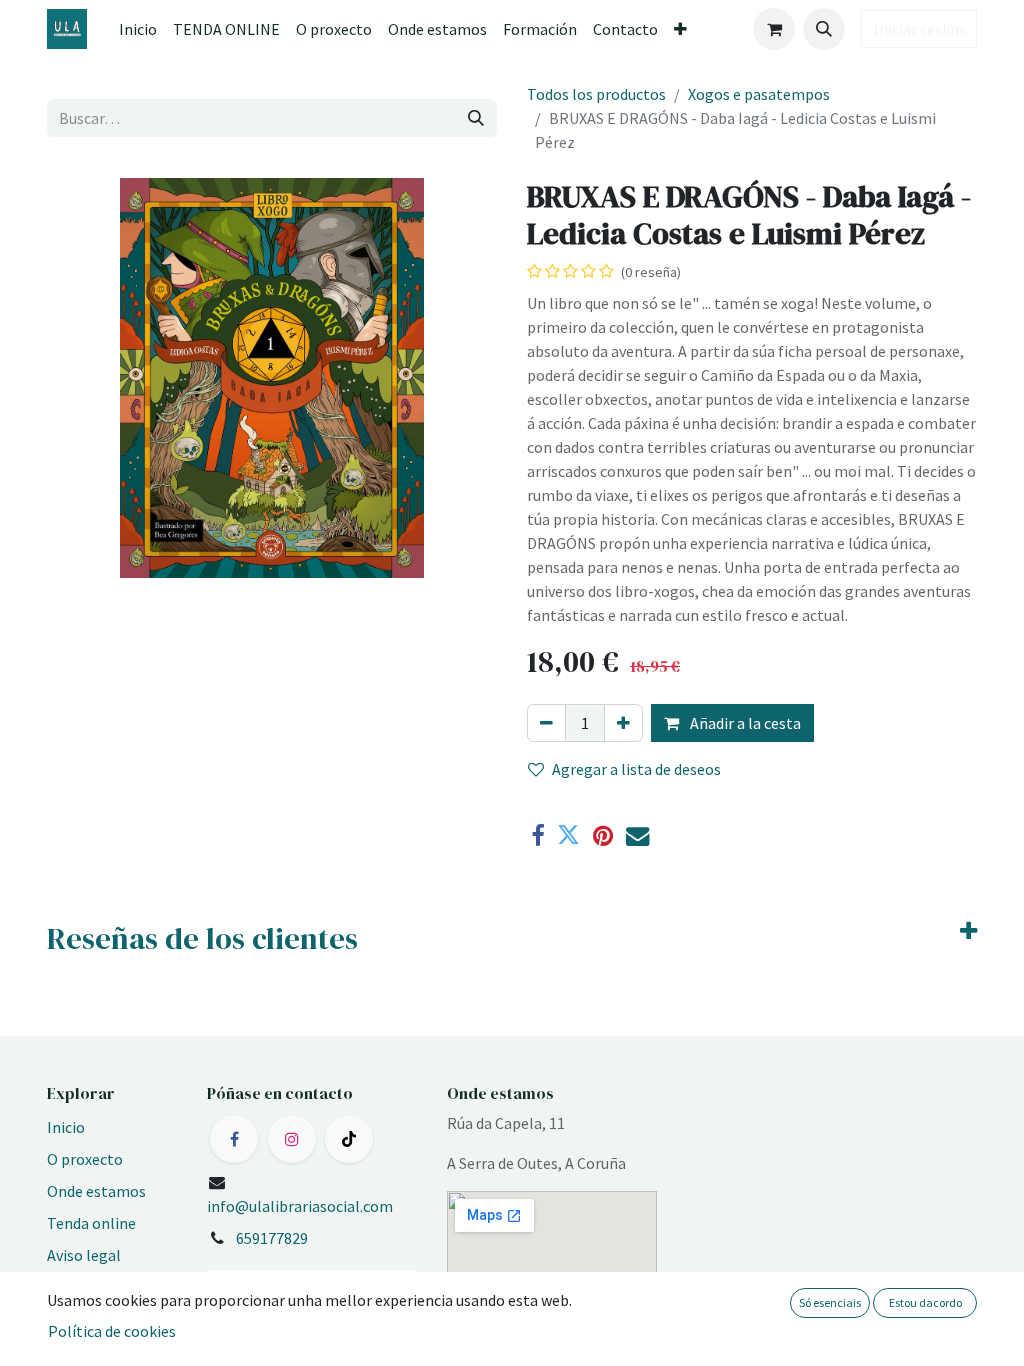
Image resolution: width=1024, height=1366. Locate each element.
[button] (824, 29)
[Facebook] (537, 835)
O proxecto (85, 1159)
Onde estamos (96, 1191)
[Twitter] (568, 835)
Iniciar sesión (919, 29)
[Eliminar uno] (546, 723)
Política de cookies (112, 1331)
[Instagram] (292, 1139)
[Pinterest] (603, 835)
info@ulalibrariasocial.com (300, 1206)
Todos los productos (596, 94)
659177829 (272, 1238)
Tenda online (91, 1223)
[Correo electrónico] (637, 835)
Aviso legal (84, 1255)
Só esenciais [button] (830, 1302)
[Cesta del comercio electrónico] (774, 29)
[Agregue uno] (623, 723)
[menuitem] (138, 29)
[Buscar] (476, 118)
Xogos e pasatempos (759, 94)
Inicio (66, 1127)
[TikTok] (349, 1139)
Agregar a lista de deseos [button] (636, 769)
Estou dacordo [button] (925, 1302)
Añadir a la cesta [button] (744, 723)
